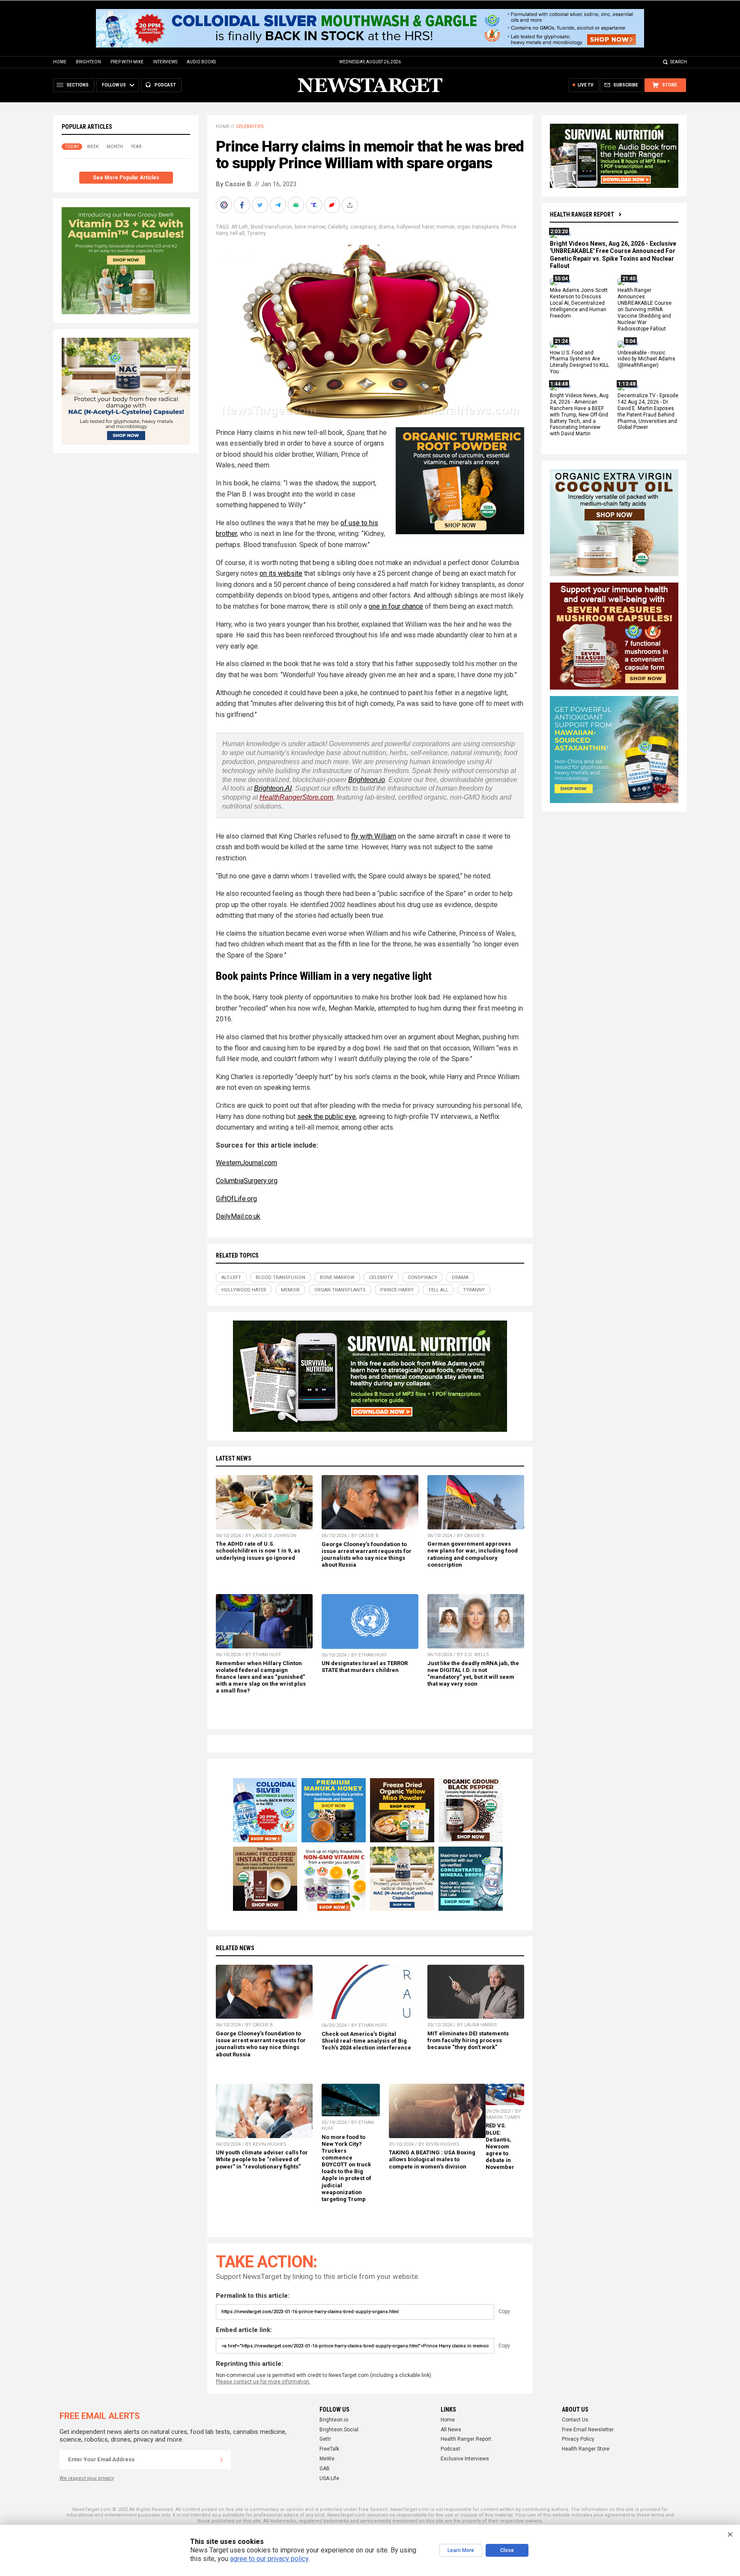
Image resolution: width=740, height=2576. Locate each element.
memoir (445, 227)
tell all (237, 233)
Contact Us (575, 2420)
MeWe (327, 2459)
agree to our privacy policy (269, 2559)
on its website (281, 573)
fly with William (374, 836)
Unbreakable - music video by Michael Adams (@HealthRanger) (646, 359)
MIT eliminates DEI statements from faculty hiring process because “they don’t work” (468, 2040)
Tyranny (257, 233)
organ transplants (478, 227)
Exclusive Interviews (465, 2459)
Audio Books (201, 62)
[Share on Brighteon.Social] (225, 205)
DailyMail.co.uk (238, 1216)
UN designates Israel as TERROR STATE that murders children (365, 1667)
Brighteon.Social (339, 2430)
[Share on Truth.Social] (315, 205)
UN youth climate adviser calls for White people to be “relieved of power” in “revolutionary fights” (262, 2159)
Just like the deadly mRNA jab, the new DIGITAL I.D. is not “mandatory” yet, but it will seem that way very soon (473, 1673)
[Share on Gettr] (333, 205)
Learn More (461, 2550)
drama (386, 227)
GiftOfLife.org (236, 1199)
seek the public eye (327, 1117)
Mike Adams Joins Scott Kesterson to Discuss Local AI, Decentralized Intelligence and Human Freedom (579, 303)
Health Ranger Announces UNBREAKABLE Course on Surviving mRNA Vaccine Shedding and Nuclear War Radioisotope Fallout (645, 310)
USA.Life (329, 2478)
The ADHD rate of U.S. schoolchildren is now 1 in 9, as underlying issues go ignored (258, 1551)
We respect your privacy (87, 2478)
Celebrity (338, 227)
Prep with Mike (127, 62)
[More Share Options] (351, 205)
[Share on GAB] (297, 205)
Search (679, 62)
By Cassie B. (234, 184)
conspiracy (363, 227)
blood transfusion (271, 227)
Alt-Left (240, 227)
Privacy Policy (578, 2439)
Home (60, 62)
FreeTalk (329, 2449)
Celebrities (250, 126)
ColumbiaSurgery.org (247, 1181)
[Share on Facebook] (243, 205)
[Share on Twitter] (261, 205)
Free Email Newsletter (588, 2430)
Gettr (325, 2439)
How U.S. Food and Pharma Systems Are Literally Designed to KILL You (579, 362)
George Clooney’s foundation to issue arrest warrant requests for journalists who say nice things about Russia (367, 1554)
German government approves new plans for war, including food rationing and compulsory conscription (473, 1554)
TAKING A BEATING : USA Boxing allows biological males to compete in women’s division (432, 2159)
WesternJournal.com (246, 1163)
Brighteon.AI (273, 788)
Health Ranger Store (586, 2449)
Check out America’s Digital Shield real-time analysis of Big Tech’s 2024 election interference (366, 2041)
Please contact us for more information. (263, 2382)
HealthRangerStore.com (296, 797)
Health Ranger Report (582, 214)
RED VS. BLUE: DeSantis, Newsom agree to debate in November (500, 2146)
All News (451, 2430)
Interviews (165, 62)
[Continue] (221, 2460)
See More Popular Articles (126, 178)
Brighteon (88, 62)
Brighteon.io (367, 780)
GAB (325, 2469)
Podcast (451, 2449)
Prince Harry (397, 1290)
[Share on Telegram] (279, 205)
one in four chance (396, 606)
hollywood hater (415, 227)
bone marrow (310, 227)
